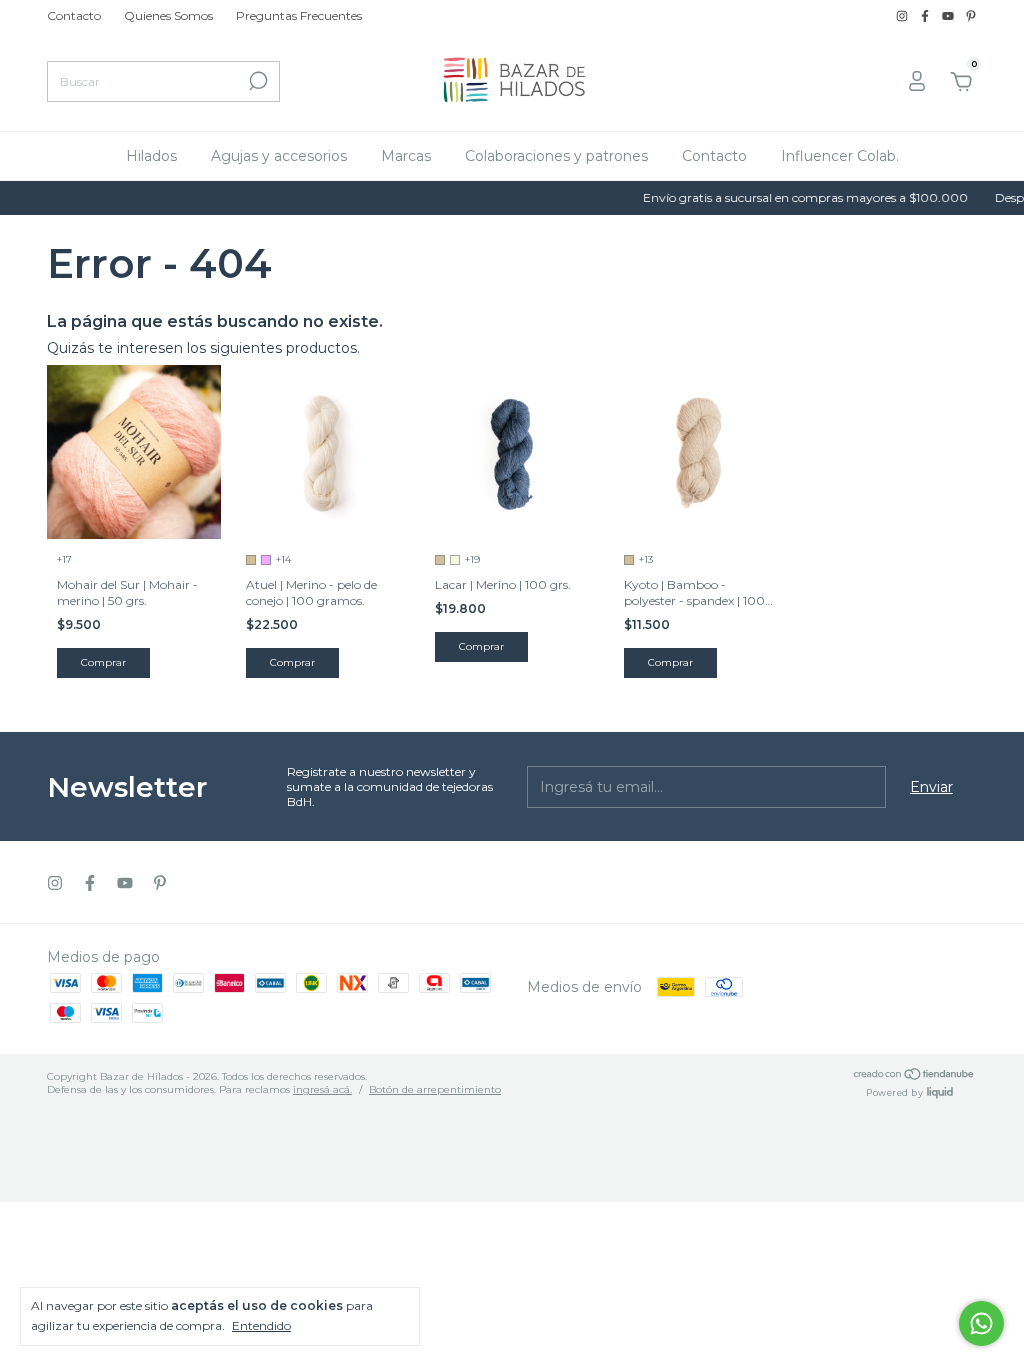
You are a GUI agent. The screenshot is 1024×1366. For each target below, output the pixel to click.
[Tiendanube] (914, 1076)
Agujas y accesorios (279, 156)
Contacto (74, 15)
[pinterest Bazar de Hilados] (971, 15)
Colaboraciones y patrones (556, 156)
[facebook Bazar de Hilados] (926, 15)
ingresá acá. (322, 1089)
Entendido (261, 1325)
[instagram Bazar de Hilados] (903, 15)
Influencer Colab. (840, 156)
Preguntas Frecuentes (299, 15)
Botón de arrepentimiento (435, 1089)
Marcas (406, 156)
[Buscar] (256, 81)
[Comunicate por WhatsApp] (981, 1323)
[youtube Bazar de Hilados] (949, 15)
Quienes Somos (168, 15)
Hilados (151, 156)
